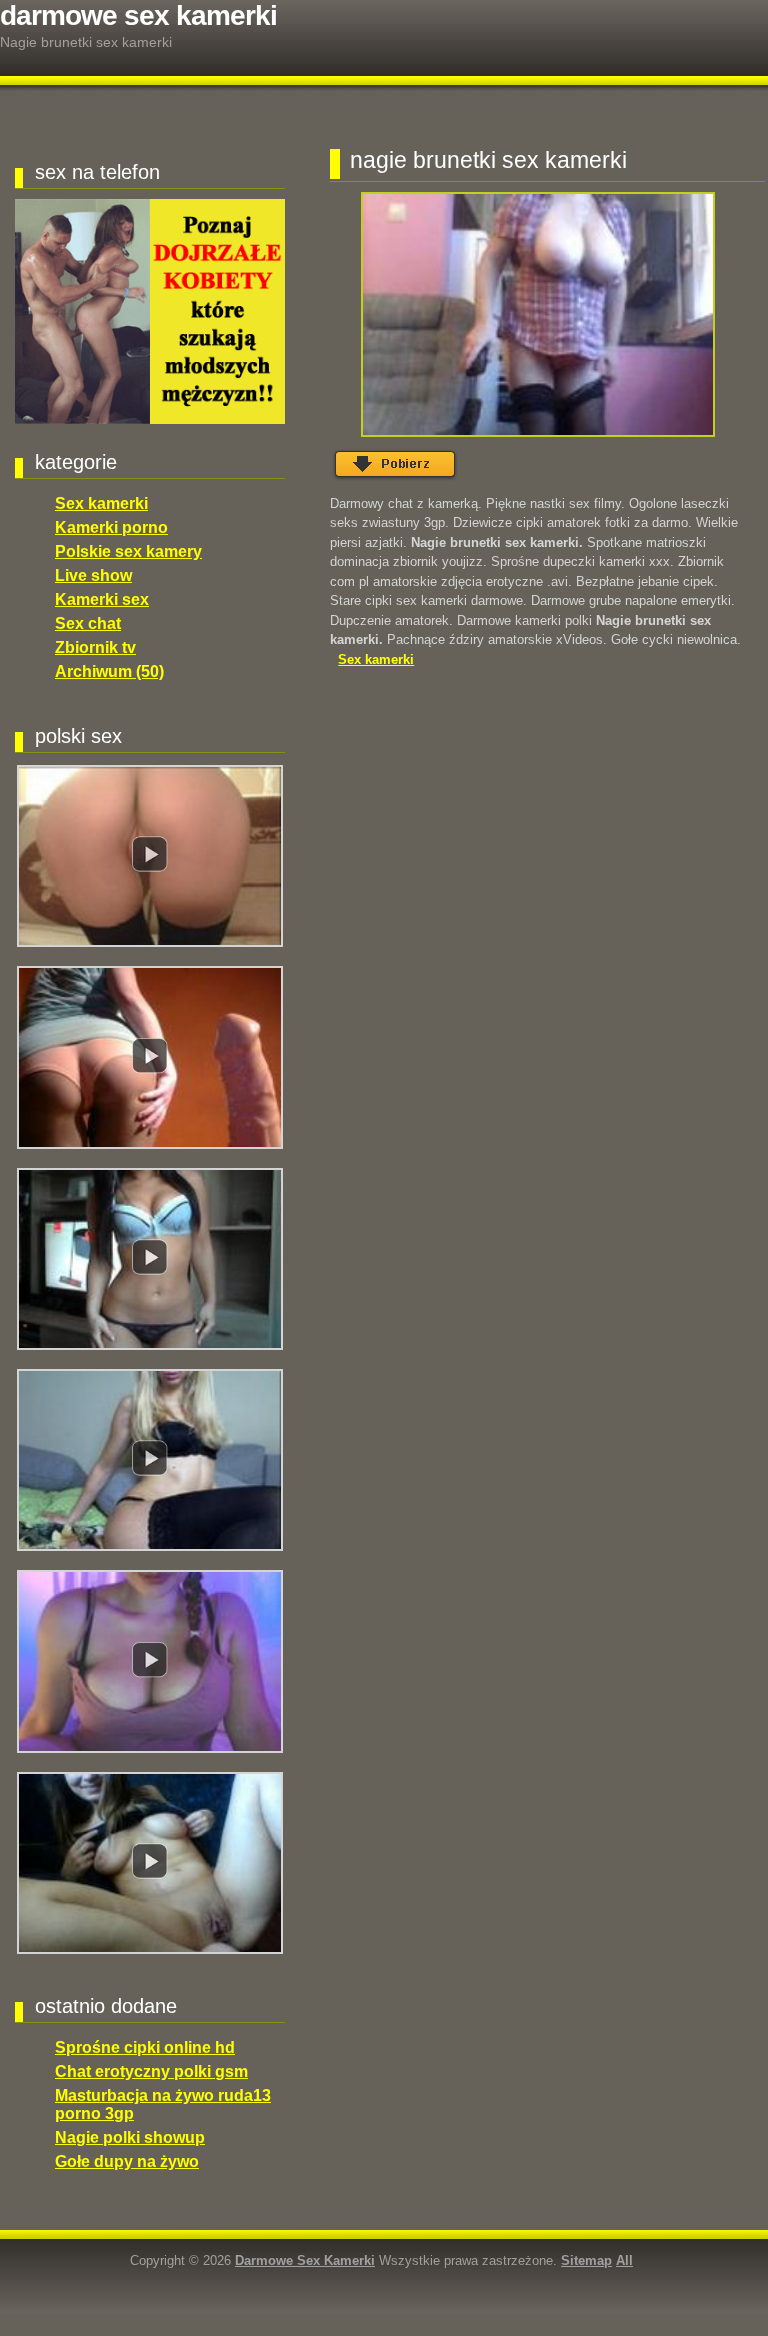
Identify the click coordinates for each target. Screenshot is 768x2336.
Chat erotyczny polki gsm (151, 2071)
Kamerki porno (111, 527)
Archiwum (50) (109, 671)
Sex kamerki (101, 503)
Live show (93, 575)
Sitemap (586, 2260)
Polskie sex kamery (128, 551)
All (624, 2260)
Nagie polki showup (130, 2137)
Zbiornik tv (95, 647)
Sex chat (88, 623)
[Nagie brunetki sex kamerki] (537, 314)
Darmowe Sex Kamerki (138, 15)
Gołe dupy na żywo (127, 2161)
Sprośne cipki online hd (145, 2047)
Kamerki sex (102, 599)
